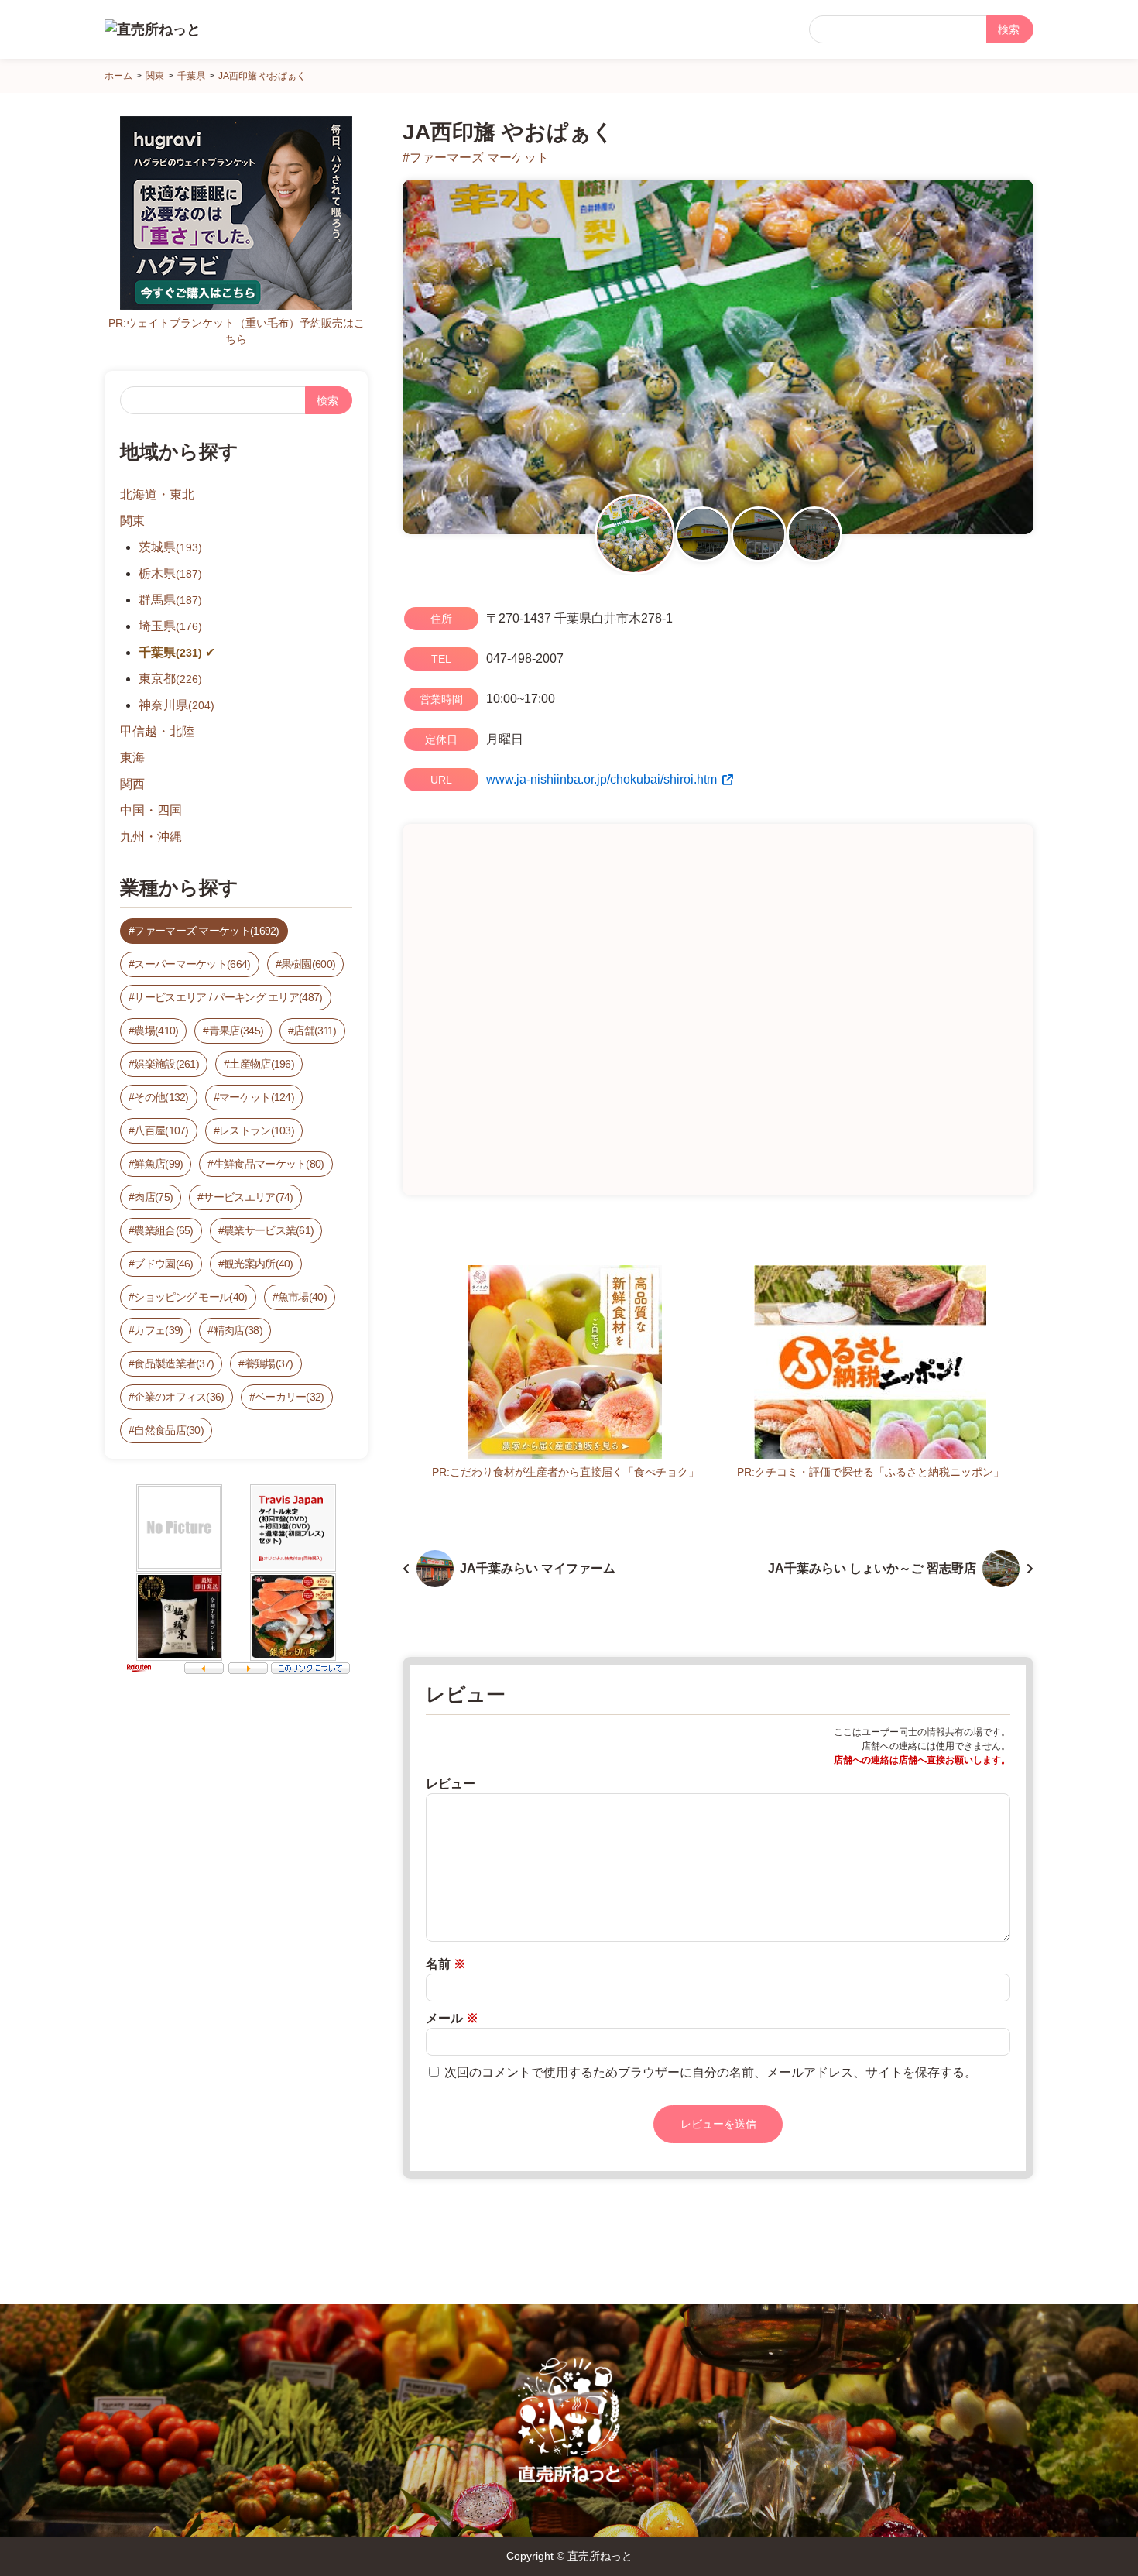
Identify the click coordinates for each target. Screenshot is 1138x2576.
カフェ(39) (158, 1330)
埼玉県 (170, 626)
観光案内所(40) (259, 1264)
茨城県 (170, 547)
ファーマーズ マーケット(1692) (206, 931)
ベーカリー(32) (290, 1397)
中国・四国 (151, 810)
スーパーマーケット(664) (192, 964)
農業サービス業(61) (269, 1230)
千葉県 (170, 652)
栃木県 (170, 573)
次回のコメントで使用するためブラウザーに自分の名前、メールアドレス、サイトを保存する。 (711, 2072)
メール (452, 2018)
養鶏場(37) (269, 1363)
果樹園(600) (308, 964)
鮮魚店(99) (158, 1164)
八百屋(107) (161, 1130)
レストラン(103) (257, 1130)
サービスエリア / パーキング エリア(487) (228, 997)
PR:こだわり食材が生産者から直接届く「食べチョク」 (566, 1472)
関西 (132, 784)
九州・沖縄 (151, 837)
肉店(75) (153, 1197)
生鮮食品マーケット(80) (269, 1164)
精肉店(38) (238, 1330)
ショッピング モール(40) (190, 1297)
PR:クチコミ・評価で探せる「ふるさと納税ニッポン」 (871, 1472)
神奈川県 (177, 705)
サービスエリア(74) (248, 1197)
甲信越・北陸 (157, 731)
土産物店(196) (262, 1064)
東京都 (170, 679)
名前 (446, 1964)
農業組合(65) (163, 1230)
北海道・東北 (157, 494)
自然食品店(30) (169, 1430)
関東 (132, 521)
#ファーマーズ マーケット (476, 158)
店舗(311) (315, 1031)
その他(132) (161, 1097)
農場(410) (156, 1031)
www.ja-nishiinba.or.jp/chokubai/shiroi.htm (602, 779)
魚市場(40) (302, 1297)
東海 (132, 758)
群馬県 (170, 600)
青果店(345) (236, 1031)
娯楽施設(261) (166, 1064)
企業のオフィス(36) (179, 1397)
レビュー (451, 1784)
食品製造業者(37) (174, 1363)
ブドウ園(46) (163, 1264)
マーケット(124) (257, 1097)
